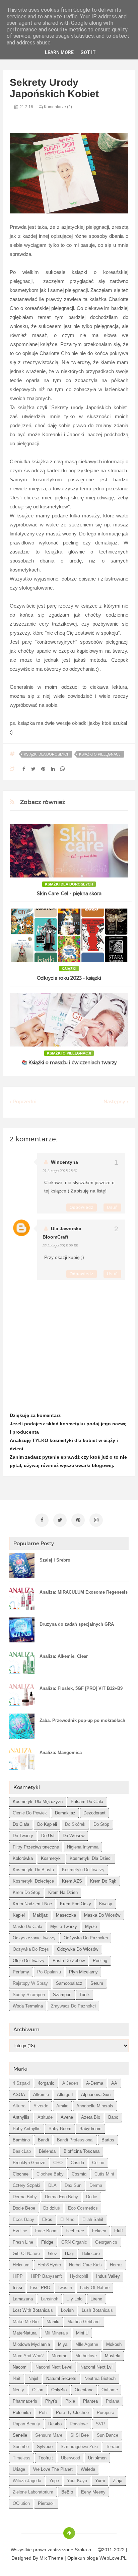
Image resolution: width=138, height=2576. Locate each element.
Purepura (106, 2412)
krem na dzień (63, 1892)
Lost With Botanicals (33, 2310)
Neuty (18, 2390)
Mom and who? (28, 2356)
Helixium (21, 2265)
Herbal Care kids (85, 2265)
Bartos (108, 2140)
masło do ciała (27, 1926)
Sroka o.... (86, 2550)
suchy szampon (29, 1995)
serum (97, 1983)
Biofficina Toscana (82, 2151)
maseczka (66, 1915)
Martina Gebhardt (84, 2322)
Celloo (98, 2163)
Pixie (70, 2401)
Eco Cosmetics (83, 2208)
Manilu (53, 2322)
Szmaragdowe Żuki (79, 2447)
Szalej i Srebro (55, 1560)
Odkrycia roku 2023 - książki (69, 978)
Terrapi (112, 2447)
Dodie (92, 2197)
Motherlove (86, 2356)
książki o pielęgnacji (100, 754)
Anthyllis (21, 2117)
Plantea (90, 2401)
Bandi (43, 2140)
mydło (91, 1926)
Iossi (17, 2288)
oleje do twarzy (29, 1961)
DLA (52, 2185)
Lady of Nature (95, 2288)
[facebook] (42, 1520)
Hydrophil (79, 2276)
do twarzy (23, 1836)
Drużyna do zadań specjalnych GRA (77, 1624)
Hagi (69, 2253)
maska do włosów (102, 1915)
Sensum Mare (49, 2435)
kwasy (106, 1904)
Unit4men (97, 2458)
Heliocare (91, 2253)
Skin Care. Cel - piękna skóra (69, 894)
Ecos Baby (23, 2219)
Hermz (116, 2265)
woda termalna (28, 2006)
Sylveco (45, 2447)
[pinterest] (78, 1520)
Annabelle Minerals (95, 2106)
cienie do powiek (30, 1813)
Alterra (19, 2106)
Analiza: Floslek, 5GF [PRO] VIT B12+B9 (81, 1688)
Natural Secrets (61, 2378)
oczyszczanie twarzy (34, 1938)
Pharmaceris (25, 2401)
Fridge (47, 2242)
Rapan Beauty (26, 2424)
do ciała (21, 1824)
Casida (77, 2163)
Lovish (67, 2310)
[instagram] (96, 1520)
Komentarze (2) (57, 107)
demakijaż (65, 1813)
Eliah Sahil (93, 2219)
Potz (43, 2412)
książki (69, 969)
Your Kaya (77, 2481)
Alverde (41, 2106)
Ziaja (118, 2481)
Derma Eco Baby (61, 2197)
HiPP (18, 2276)
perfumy (21, 1972)
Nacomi (20, 2367)
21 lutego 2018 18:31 (60, 1171)
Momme (59, 2356)
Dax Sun (73, 2185)
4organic (46, 2083)
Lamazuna (23, 2299)
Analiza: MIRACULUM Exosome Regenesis (84, 1592)
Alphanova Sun (96, 2095)
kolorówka (23, 1858)
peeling (100, 1961)
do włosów (74, 1836)
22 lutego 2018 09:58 (60, 1246)
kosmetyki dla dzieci (91, 1858)
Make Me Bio (26, 2322)
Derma (96, 2185)
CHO (58, 2163)
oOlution (21, 2503)
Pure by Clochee (72, 2412)
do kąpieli (47, 1824)
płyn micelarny (83, 1972)
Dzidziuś (52, 2208)
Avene (67, 2117)
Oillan (38, 2390)
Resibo (55, 2424)
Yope (54, 2481)
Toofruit (46, 2458)
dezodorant (94, 1813)
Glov (52, 2253)
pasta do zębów (69, 1961)
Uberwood (71, 2458)
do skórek (75, 1824)
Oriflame (110, 2390)
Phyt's (51, 2401)
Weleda (88, 2469)
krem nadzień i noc (32, 1904)
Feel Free (75, 2231)
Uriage (19, 2469)
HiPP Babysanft (46, 2276)
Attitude (45, 2117)
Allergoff (65, 2095)
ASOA (19, 2095)
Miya (63, 2344)
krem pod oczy (76, 1904)
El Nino (67, 2219)
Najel (33, 2378)
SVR (100, 2424)
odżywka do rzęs (31, 1949)
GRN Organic (74, 2242)
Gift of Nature (26, 2253)
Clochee (21, 2174)
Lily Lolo (74, 2299)
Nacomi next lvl (96, 2367)
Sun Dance (108, 2435)
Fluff (119, 2231)
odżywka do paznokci (86, 1938)
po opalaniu (49, 1972)
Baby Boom (60, 2129)
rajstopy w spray (30, 1983)
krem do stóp (26, 1892)
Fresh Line (23, 2242)
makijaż (40, 1915)
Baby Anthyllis (27, 2129)
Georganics (106, 2242)
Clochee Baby (50, 2174)
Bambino (21, 2140)
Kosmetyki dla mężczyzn (38, 1802)
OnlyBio (59, 2390)
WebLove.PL (113, 2558)
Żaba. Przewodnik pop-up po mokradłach (82, 1720)
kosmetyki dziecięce (33, 1881)
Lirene (96, 2299)
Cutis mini (104, 2174)
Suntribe (21, 2447)
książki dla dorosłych (47, 754)
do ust (48, 1836)
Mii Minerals (56, 2333)
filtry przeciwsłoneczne (36, 1847)
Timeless (22, 2458)
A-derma (95, 2083)
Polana (113, 2401)
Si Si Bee (80, 2435)
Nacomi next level (54, 2367)
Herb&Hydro (49, 2265)
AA (114, 2083)
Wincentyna (64, 1162)
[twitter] (60, 1520)
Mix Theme (51, 2558)
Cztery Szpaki (26, 2185)
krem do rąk (103, 1881)
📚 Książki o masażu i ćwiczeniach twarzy (69, 1063)
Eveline (20, 2231)
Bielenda (47, 2151)
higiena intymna (83, 1847)
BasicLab (22, 2151)
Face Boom (46, 2231)
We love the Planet (53, 2469)
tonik (85, 1995)
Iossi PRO (40, 2288)
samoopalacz (69, 1983)
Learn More (59, 52)
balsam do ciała (87, 1802)
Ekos (47, 2219)
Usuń (112, 1207)
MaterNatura (25, 2333)
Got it (88, 52)
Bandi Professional (75, 2140)
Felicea (99, 2231)
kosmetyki (51, 1858)
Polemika (22, 2412)
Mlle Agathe (87, 2344)
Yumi (100, 2481)
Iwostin (65, 2288)
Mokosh (114, 2344)
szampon (62, 1995)
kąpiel (19, 1915)
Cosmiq (79, 2174)
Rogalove (79, 2424)
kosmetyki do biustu (33, 1870)
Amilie (62, 2106)
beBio (67, 2492)
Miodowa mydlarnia (31, 2344)
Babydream (90, 2129)
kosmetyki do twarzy (83, 1870)
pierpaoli (46, 2503)
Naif (17, 2378)
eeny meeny (93, 2492)
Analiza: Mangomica (61, 1752)
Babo (113, 2117)
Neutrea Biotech (100, 2378)
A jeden (70, 2083)
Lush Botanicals (97, 2310)
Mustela (113, 2356)
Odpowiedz (82, 1207)
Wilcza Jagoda (27, 2481)
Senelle (20, 2435)
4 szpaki (21, 2083)
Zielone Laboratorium (33, 2492)
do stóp (101, 1824)
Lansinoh (50, 2299)
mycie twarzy (64, 1926)
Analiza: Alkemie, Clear (64, 1656)
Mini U (82, 2333)
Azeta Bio (91, 2117)
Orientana (84, 2390)
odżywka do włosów (78, 1949)
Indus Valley (108, 2276)
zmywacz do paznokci (73, 2006)
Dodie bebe (24, 2208)
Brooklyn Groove (29, 2163)
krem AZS (72, 1881)
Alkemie (41, 2095)
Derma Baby (25, 2197)
